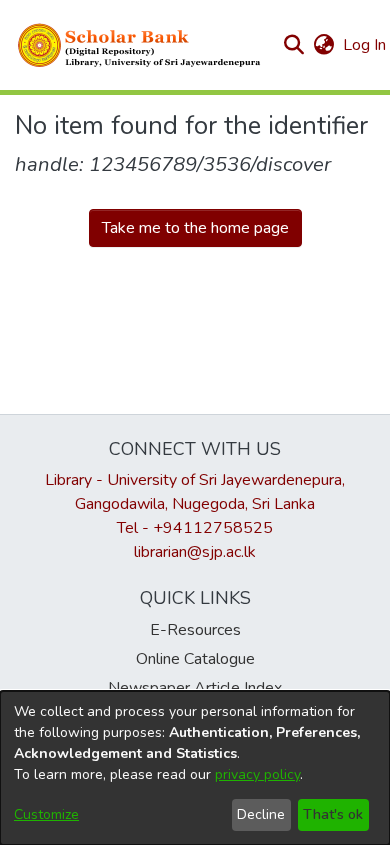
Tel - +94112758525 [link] (195, 528)
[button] (140, 45)
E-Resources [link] (195, 630)
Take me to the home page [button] (195, 228)
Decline (261, 814)
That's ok (333, 814)
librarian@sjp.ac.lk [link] (195, 552)
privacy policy (257, 774)
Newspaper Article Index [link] (195, 688)
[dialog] (195, 768)
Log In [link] (365, 45)
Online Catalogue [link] (195, 659)
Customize (46, 814)
